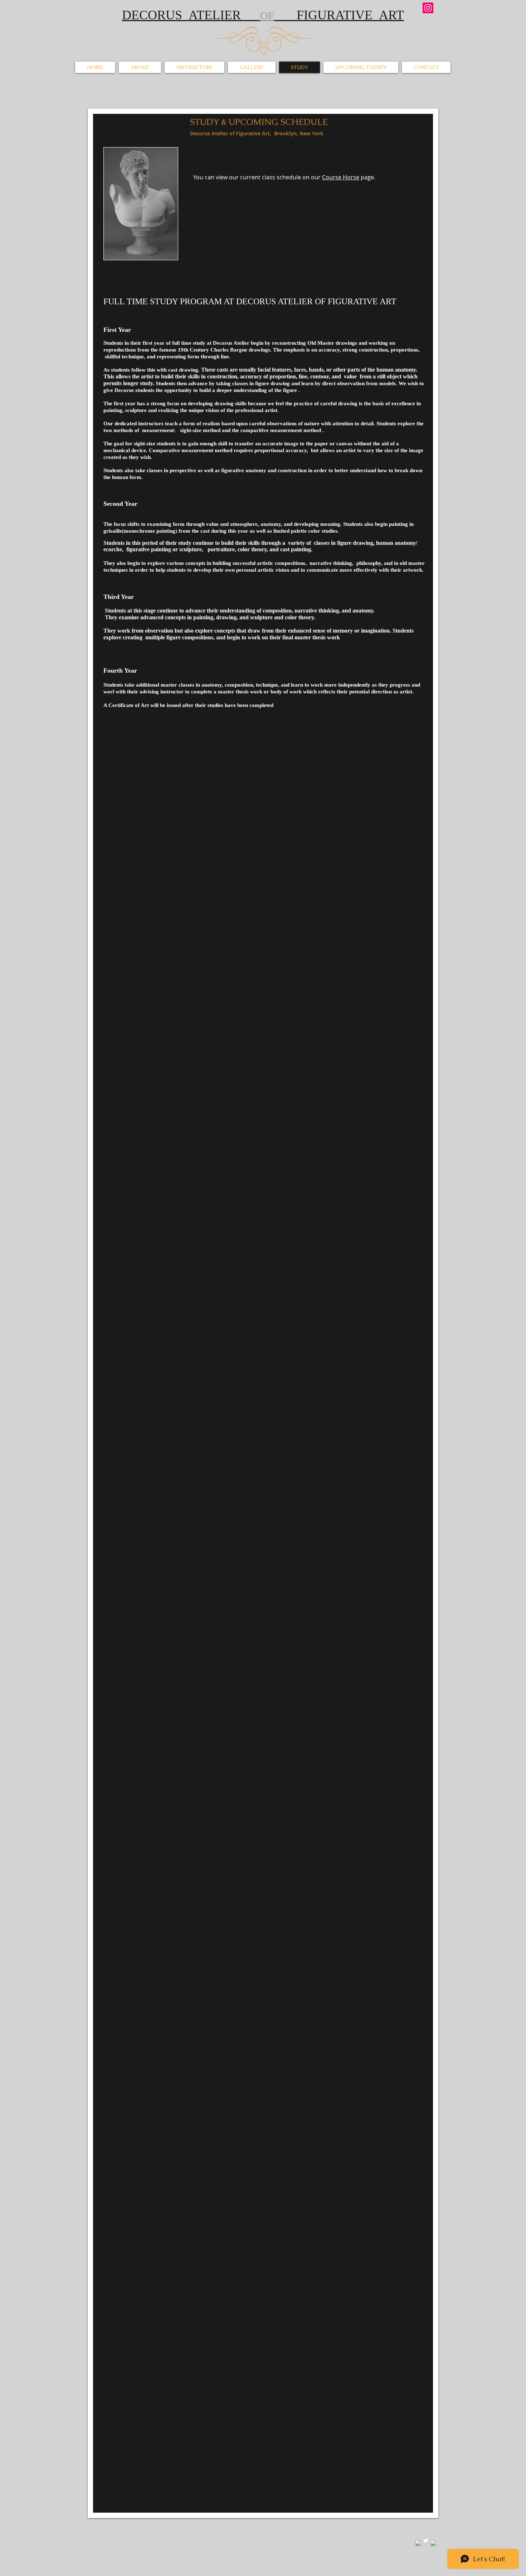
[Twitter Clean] (426, 2541)
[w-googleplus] (433, 2543)
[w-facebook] (418, 2543)
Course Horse (341, 177)
